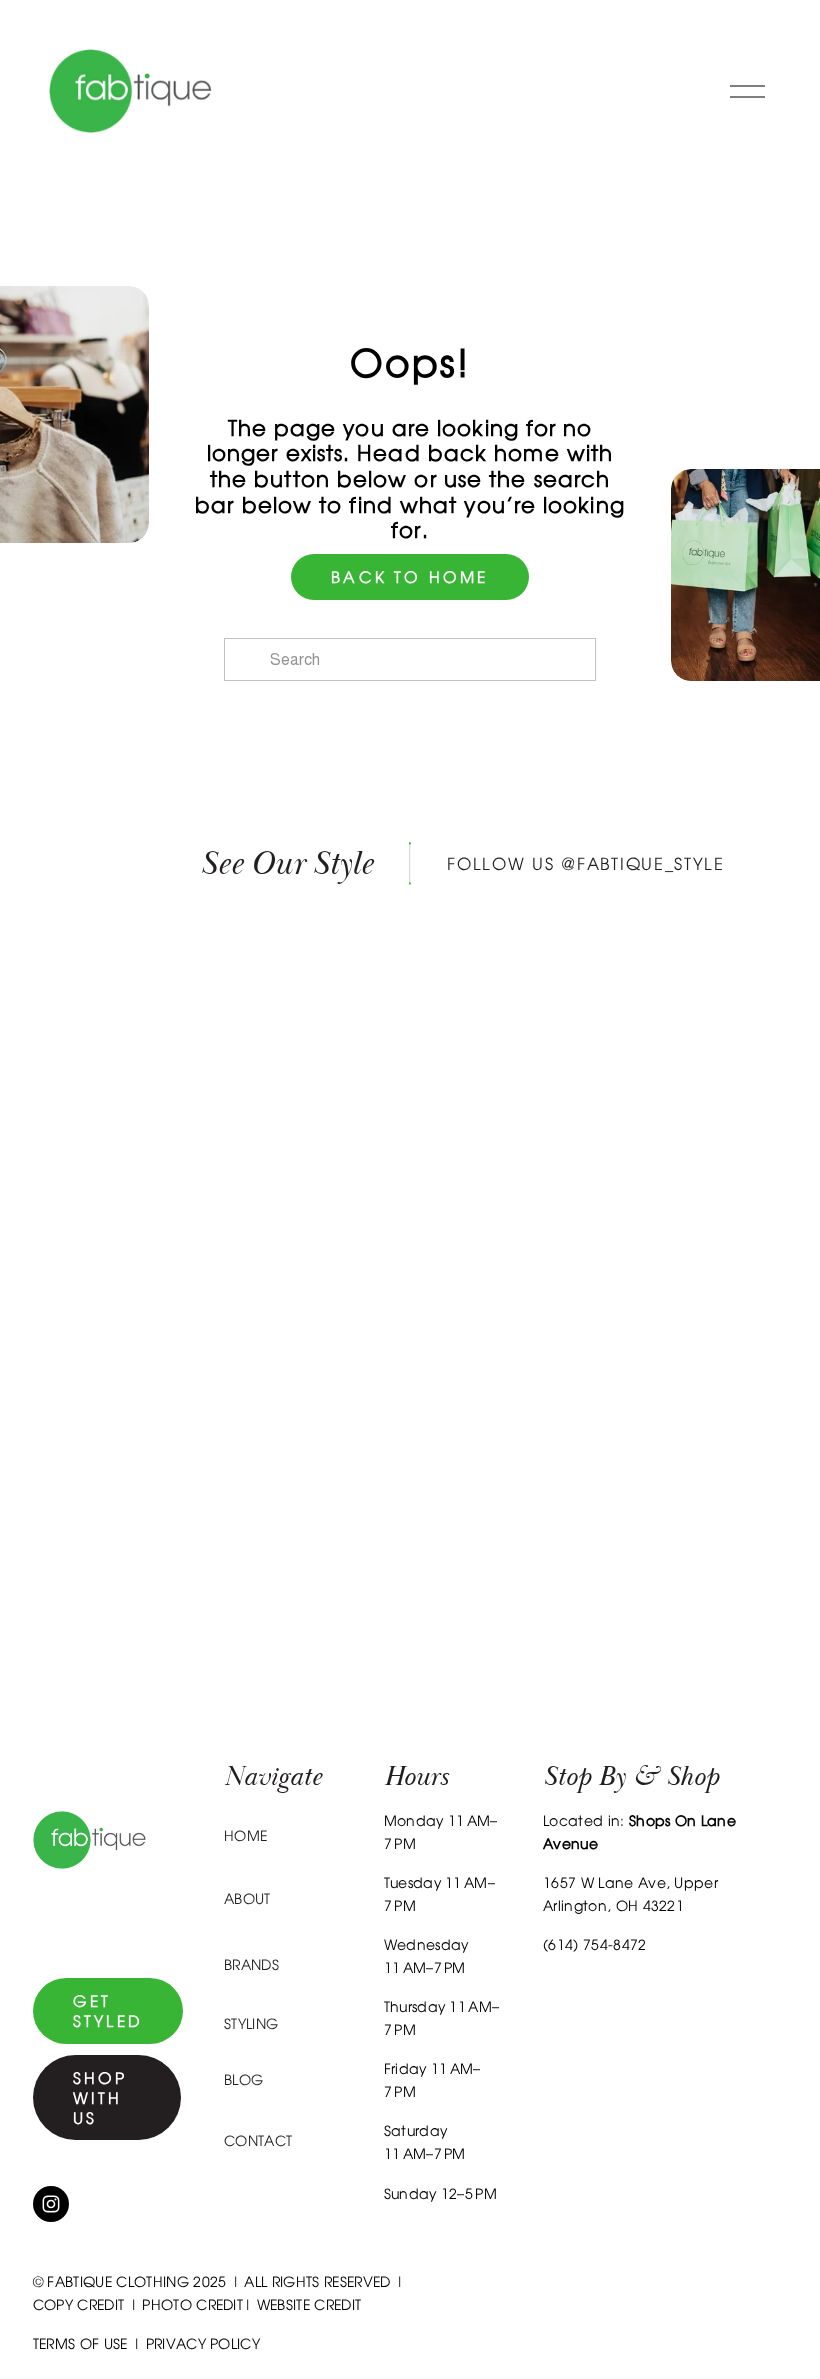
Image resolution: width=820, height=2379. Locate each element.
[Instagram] (51, 2204)
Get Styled (108, 2011)
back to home (409, 577)
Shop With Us (100, 2098)
